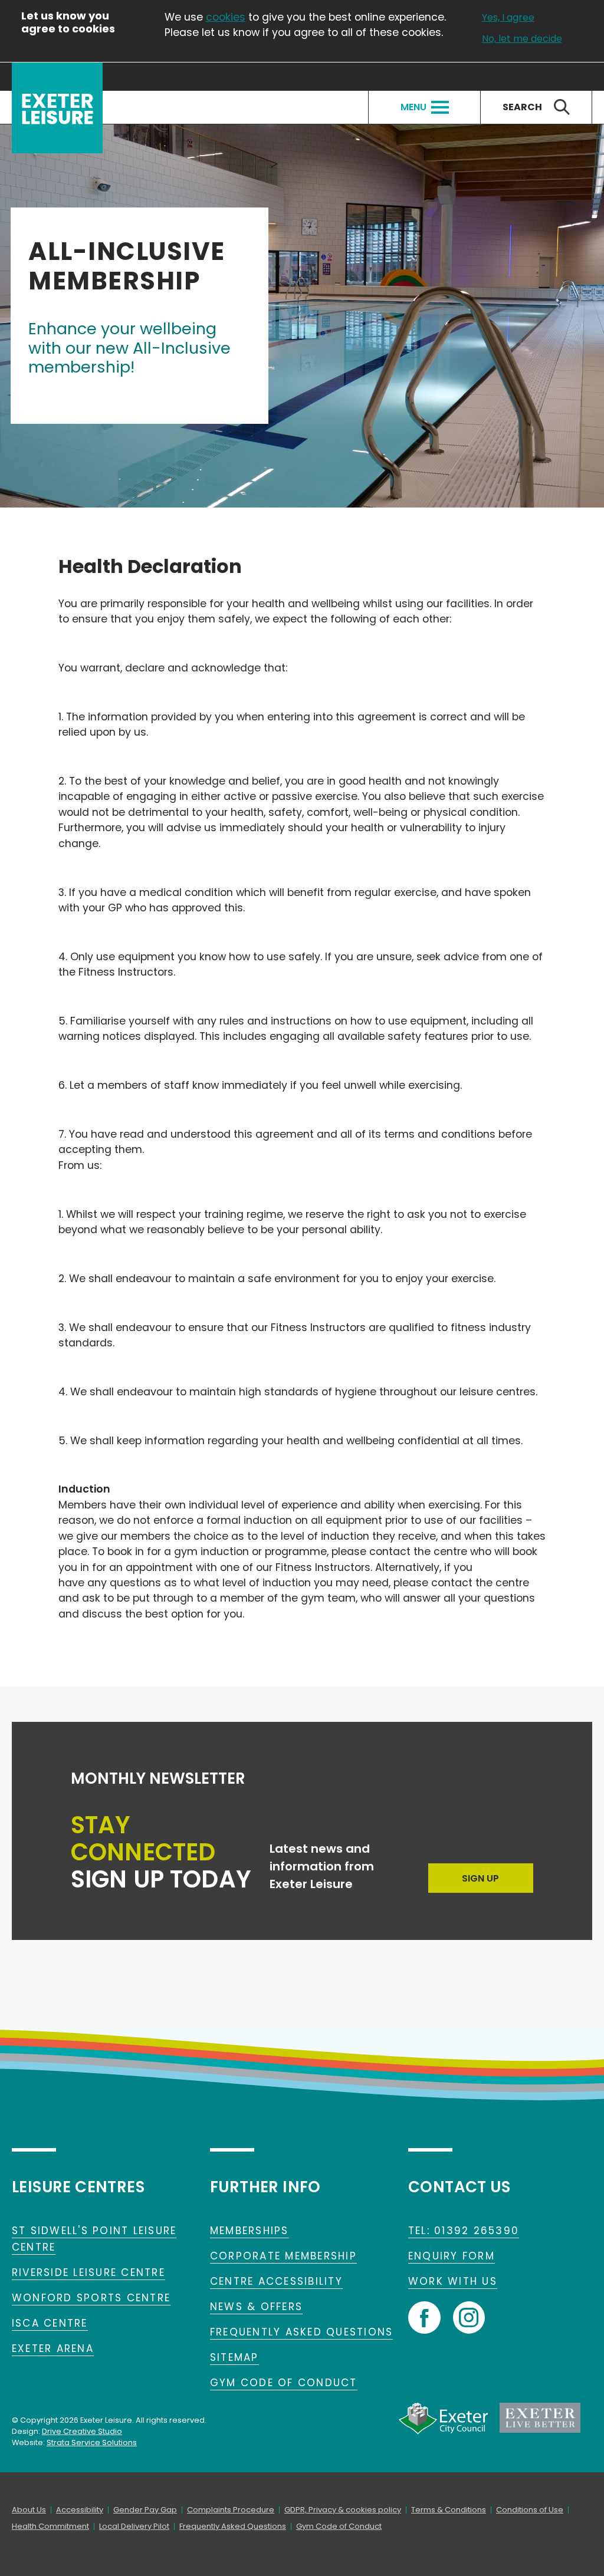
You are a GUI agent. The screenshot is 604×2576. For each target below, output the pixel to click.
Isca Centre (50, 2323)
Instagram (469, 2318)
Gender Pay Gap (145, 2510)
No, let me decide (522, 39)
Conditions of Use (530, 2510)
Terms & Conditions (449, 2510)
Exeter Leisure (57, 108)
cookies (226, 17)
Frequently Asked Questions (301, 2332)
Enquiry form (452, 2256)
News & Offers (256, 2307)
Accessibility (80, 2510)
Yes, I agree (508, 18)
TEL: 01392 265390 (464, 2231)
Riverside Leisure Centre (88, 2272)
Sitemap (234, 2357)
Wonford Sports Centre (91, 2298)
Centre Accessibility (276, 2281)
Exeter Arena (53, 2348)
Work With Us (453, 2281)
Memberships (250, 2231)
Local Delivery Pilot (134, 2526)
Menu (413, 107)
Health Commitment (50, 2526)
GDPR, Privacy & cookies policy (343, 2510)
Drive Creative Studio (82, 2431)
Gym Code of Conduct (284, 2383)
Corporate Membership (283, 2256)
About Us (29, 2510)
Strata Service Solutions (92, 2442)
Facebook (424, 2318)
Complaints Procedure (231, 2510)
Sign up (480, 1878)
